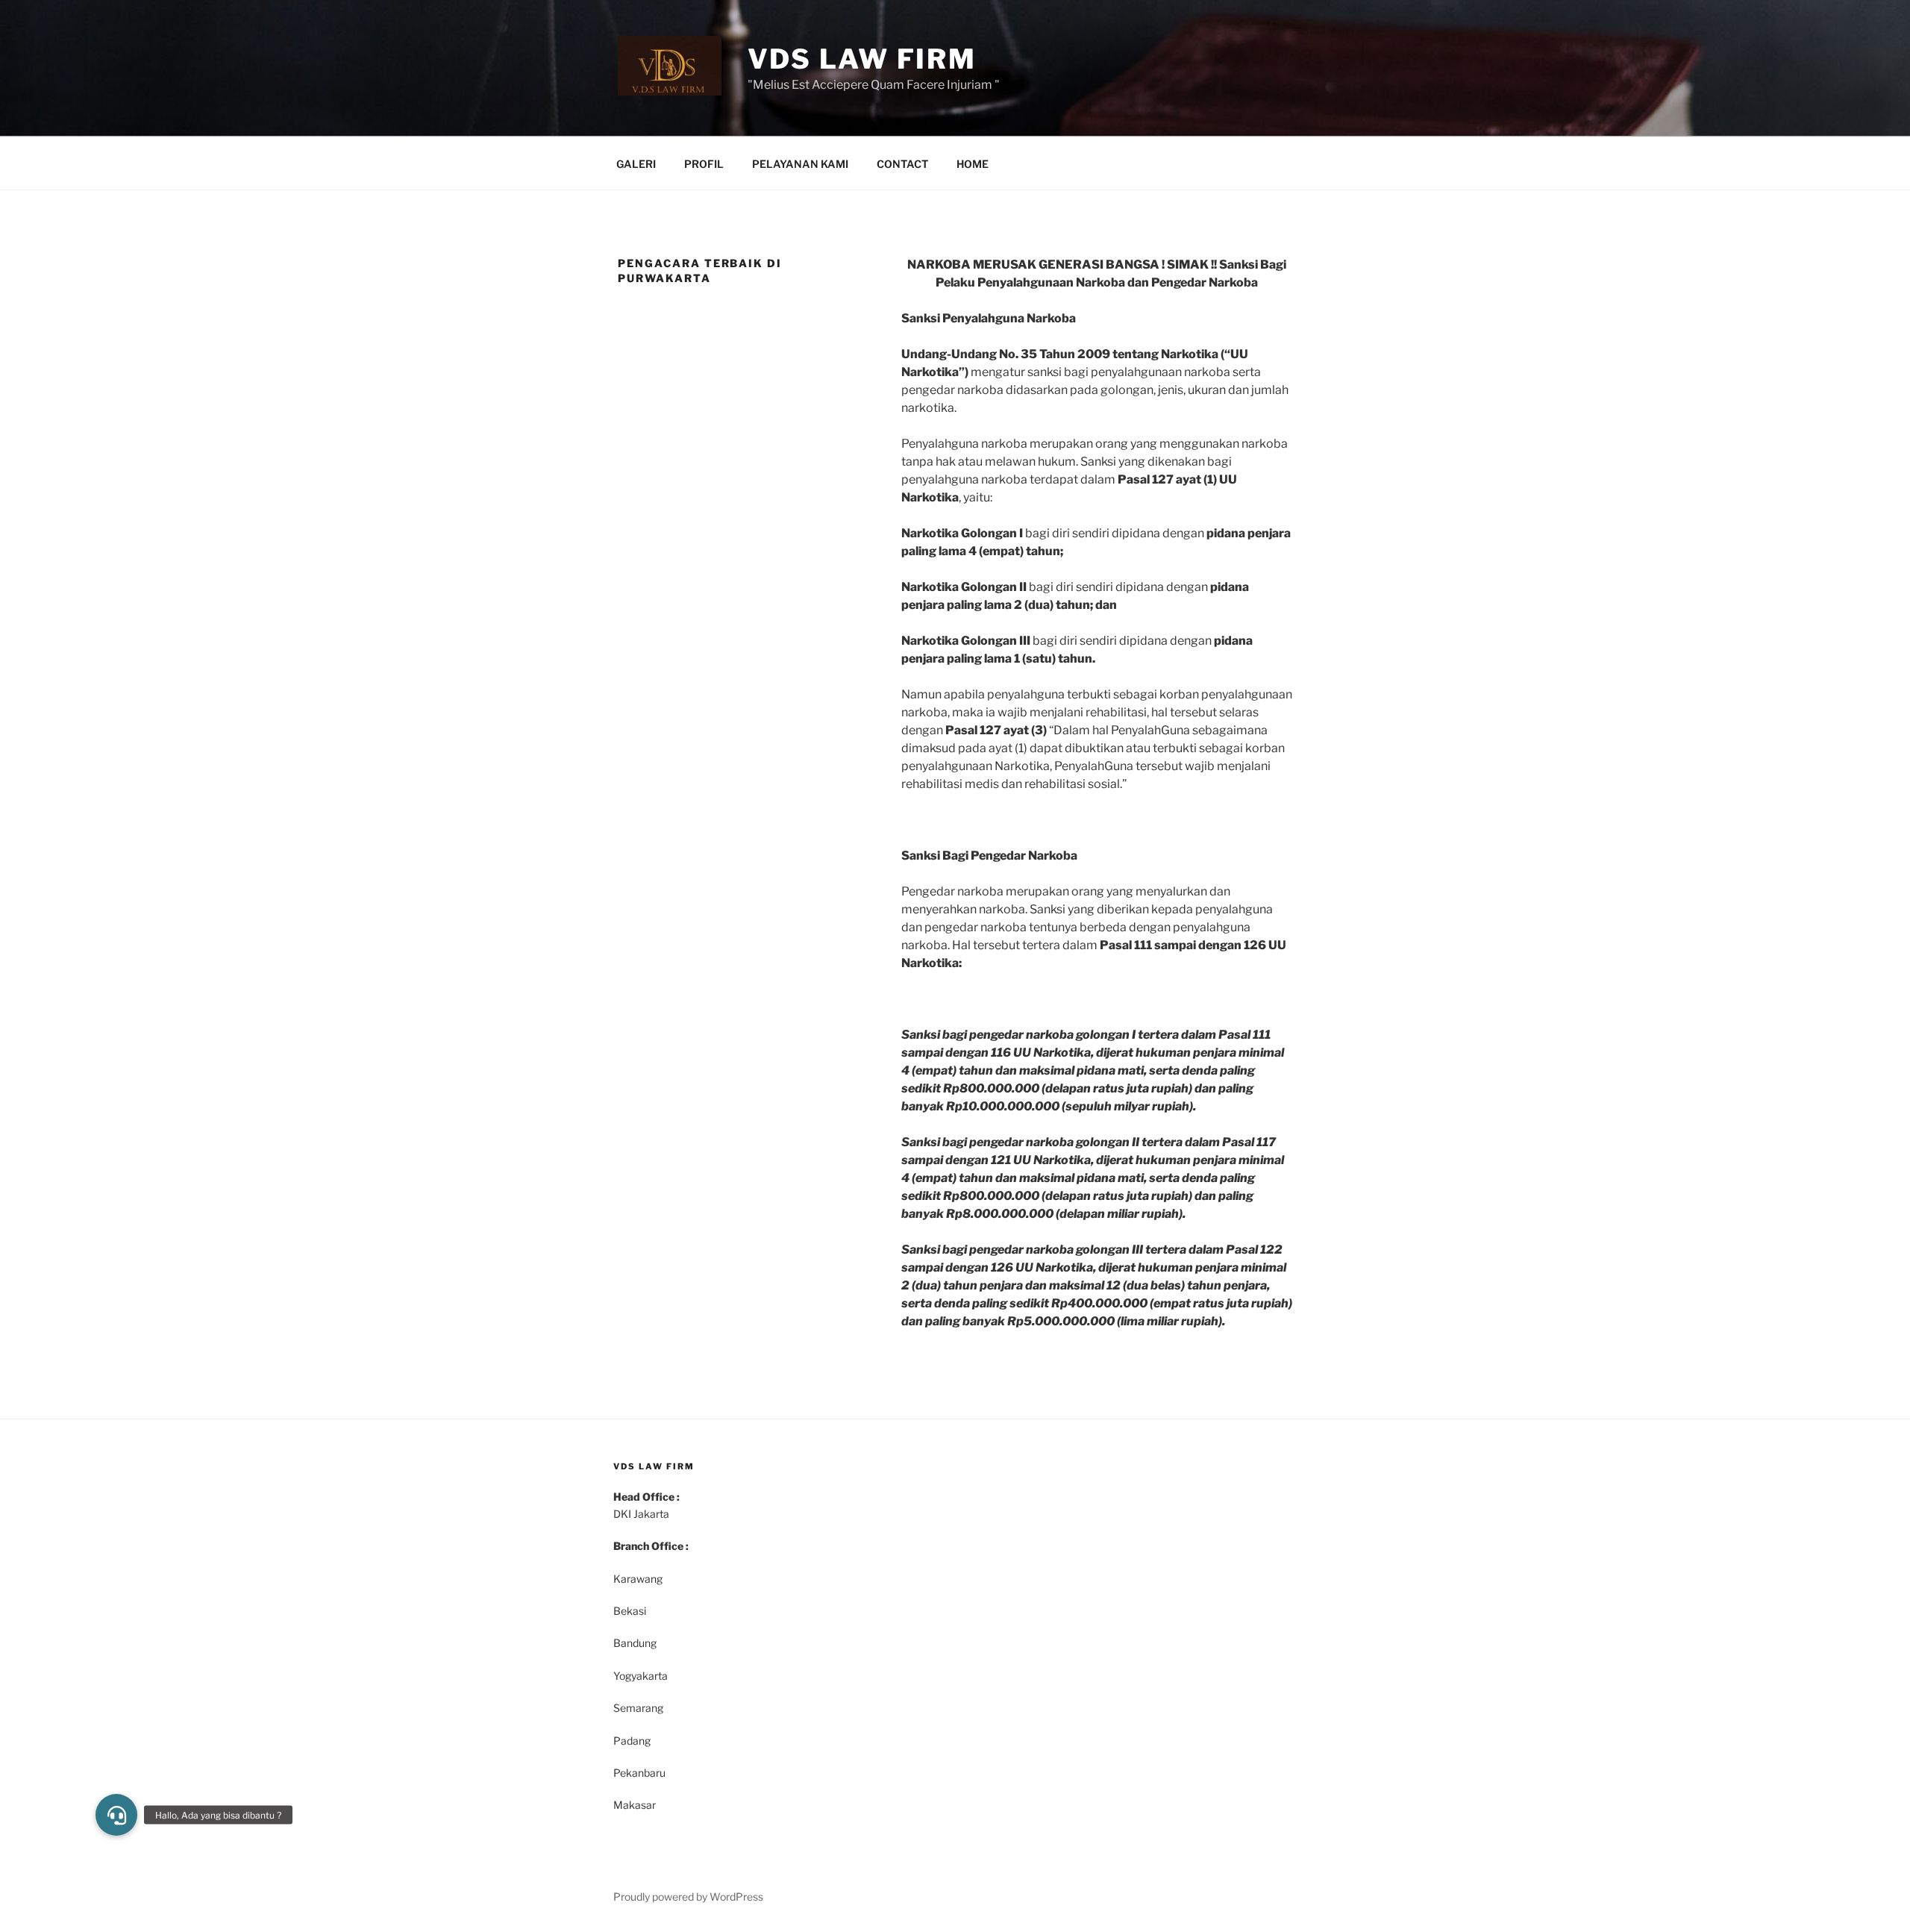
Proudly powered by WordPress (688, 1897)
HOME (973, 164)
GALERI (636, 164)
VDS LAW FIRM (862, 59)
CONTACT (902, 164)
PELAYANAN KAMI (800, 164)
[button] (116, 1815)
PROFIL (704, 164)
